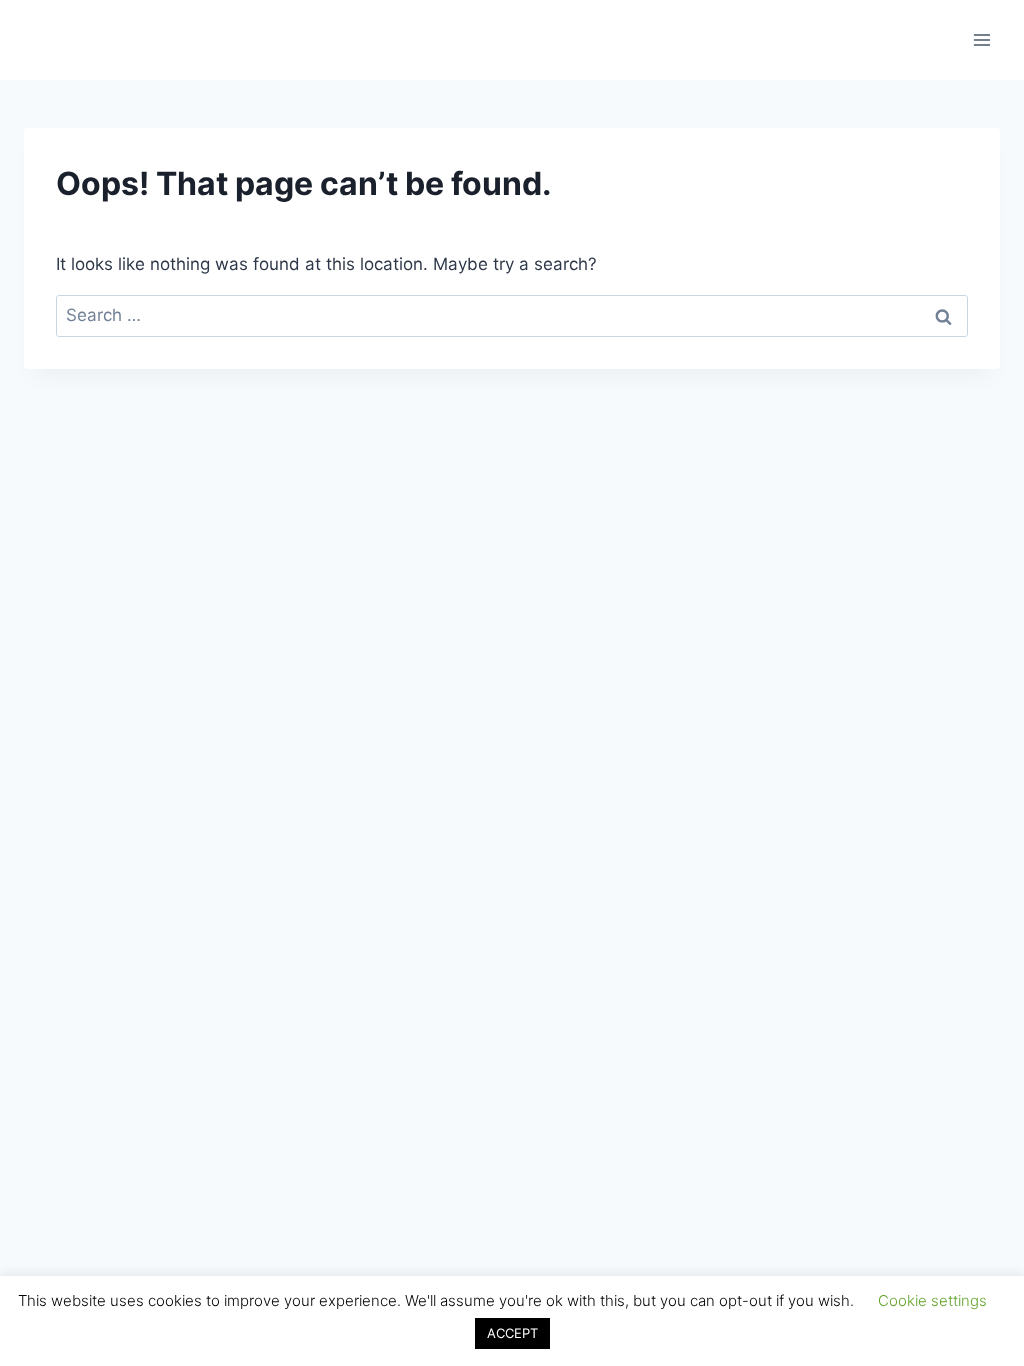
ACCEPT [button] (512, 1333)
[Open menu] (981, 39)
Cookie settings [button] (932, 1300)
